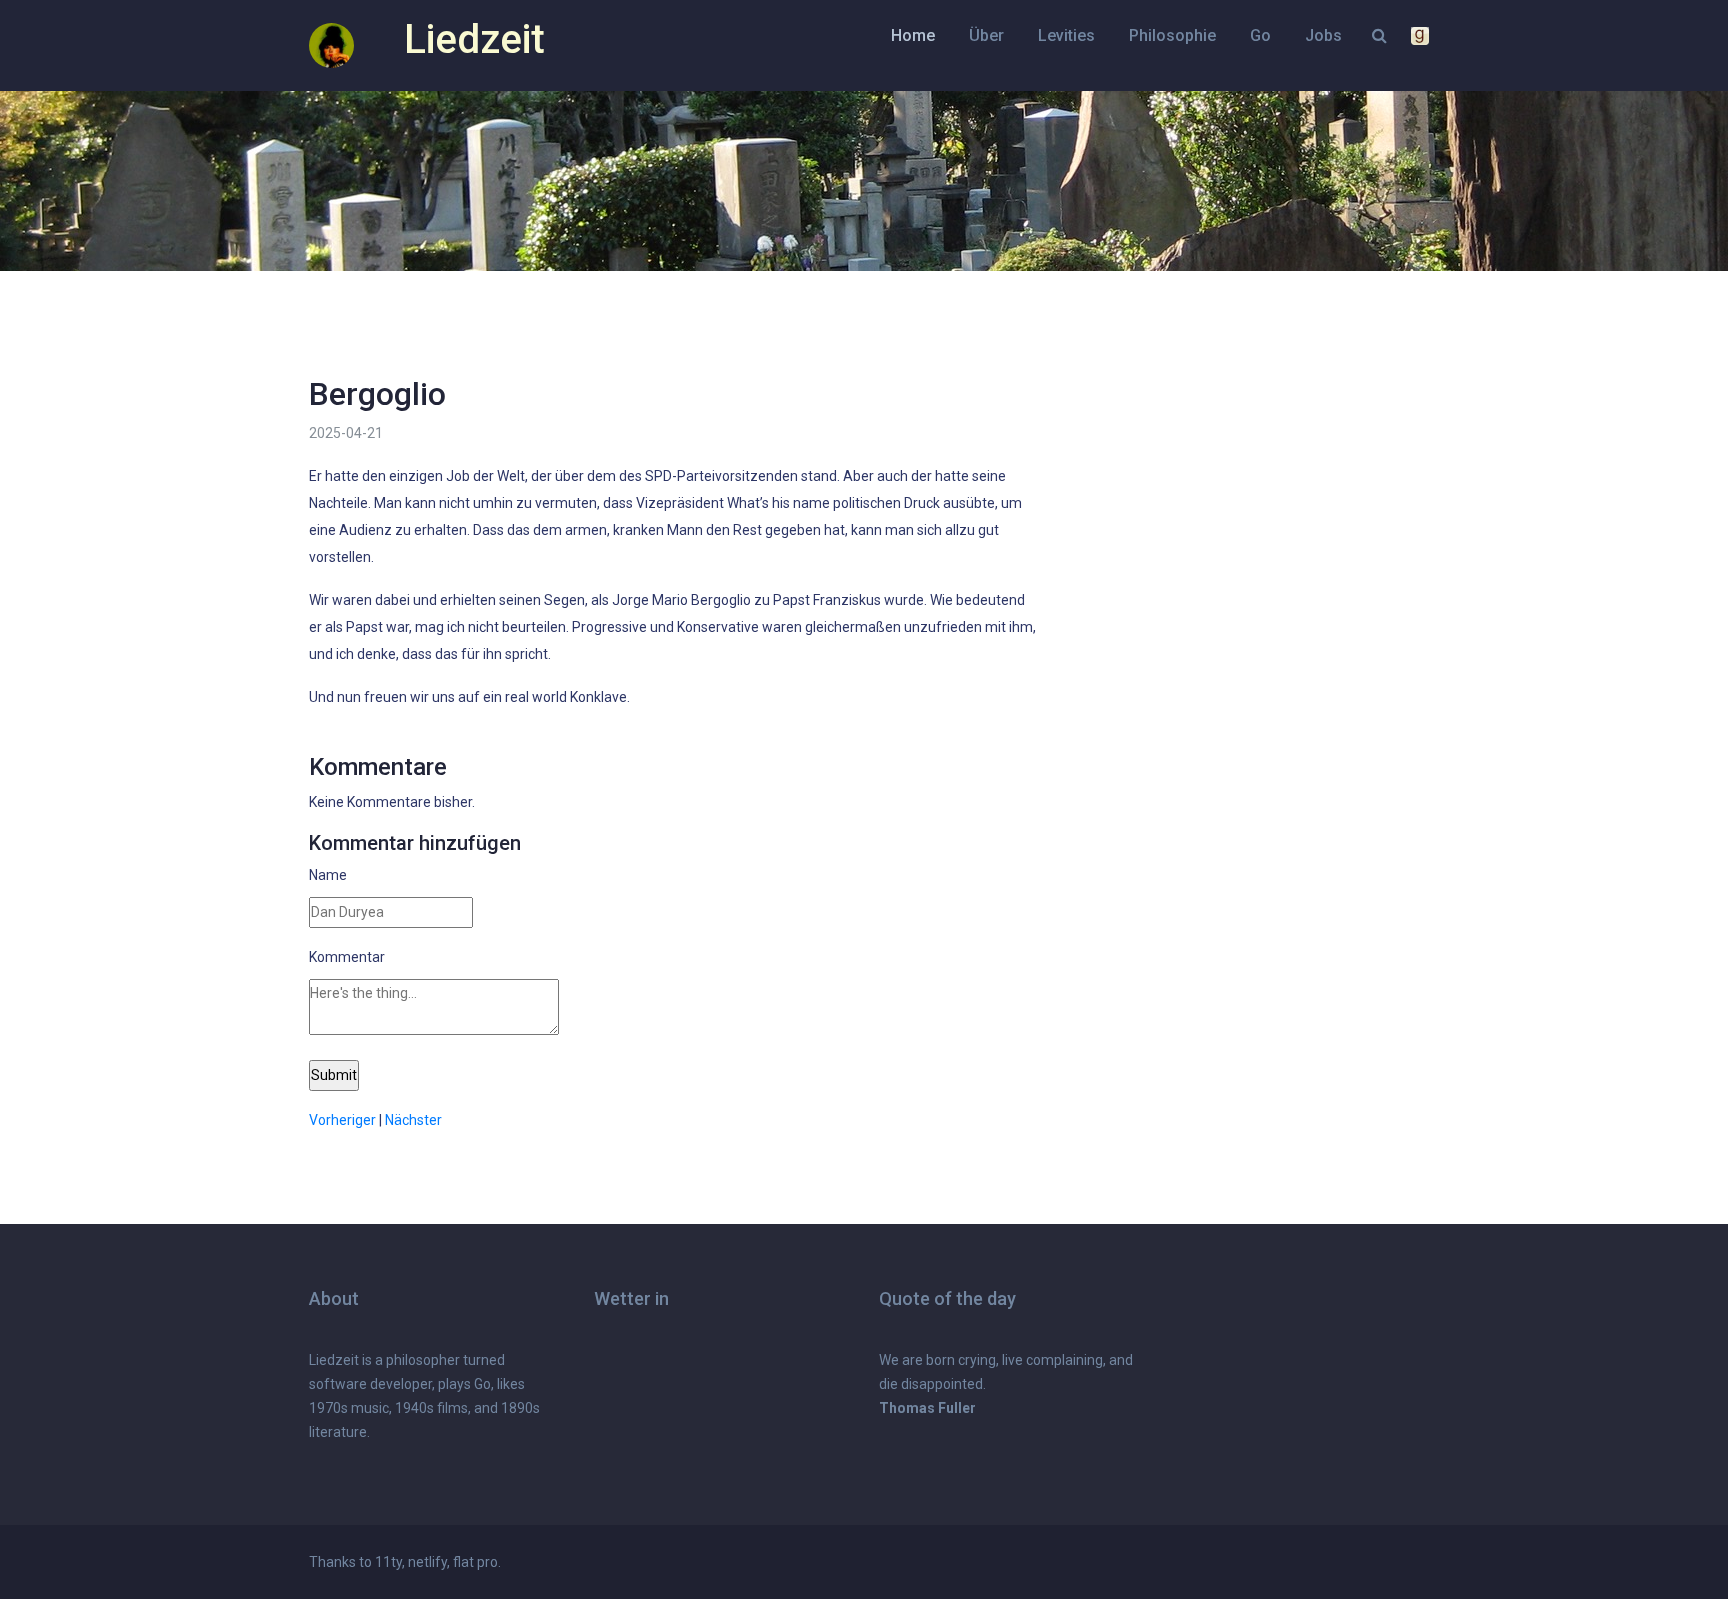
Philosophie (1172, 35)
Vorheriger (342, 1120)
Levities (1066, 35)
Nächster (413, 1120)
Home (913, 35)
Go (1260, 35)
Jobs (1323, 35)
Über (986, 35)
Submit (334, 1075)
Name (328, 875)
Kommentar (347, 957)
